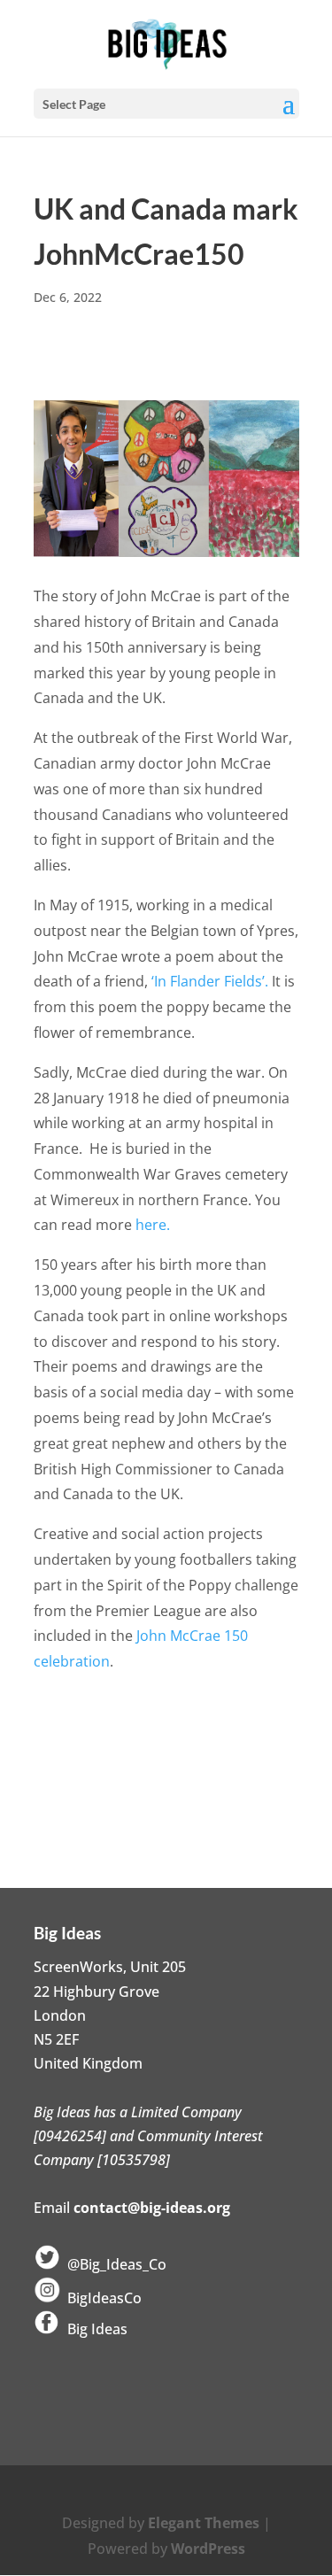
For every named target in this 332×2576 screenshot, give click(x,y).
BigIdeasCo (101, 2298)
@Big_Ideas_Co (113, 2264)
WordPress (208, 2549)
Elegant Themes (204, 2523)
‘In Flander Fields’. (212, 981)
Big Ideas (94, 2329)
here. (153, 1225)
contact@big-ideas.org (152, 2208)
